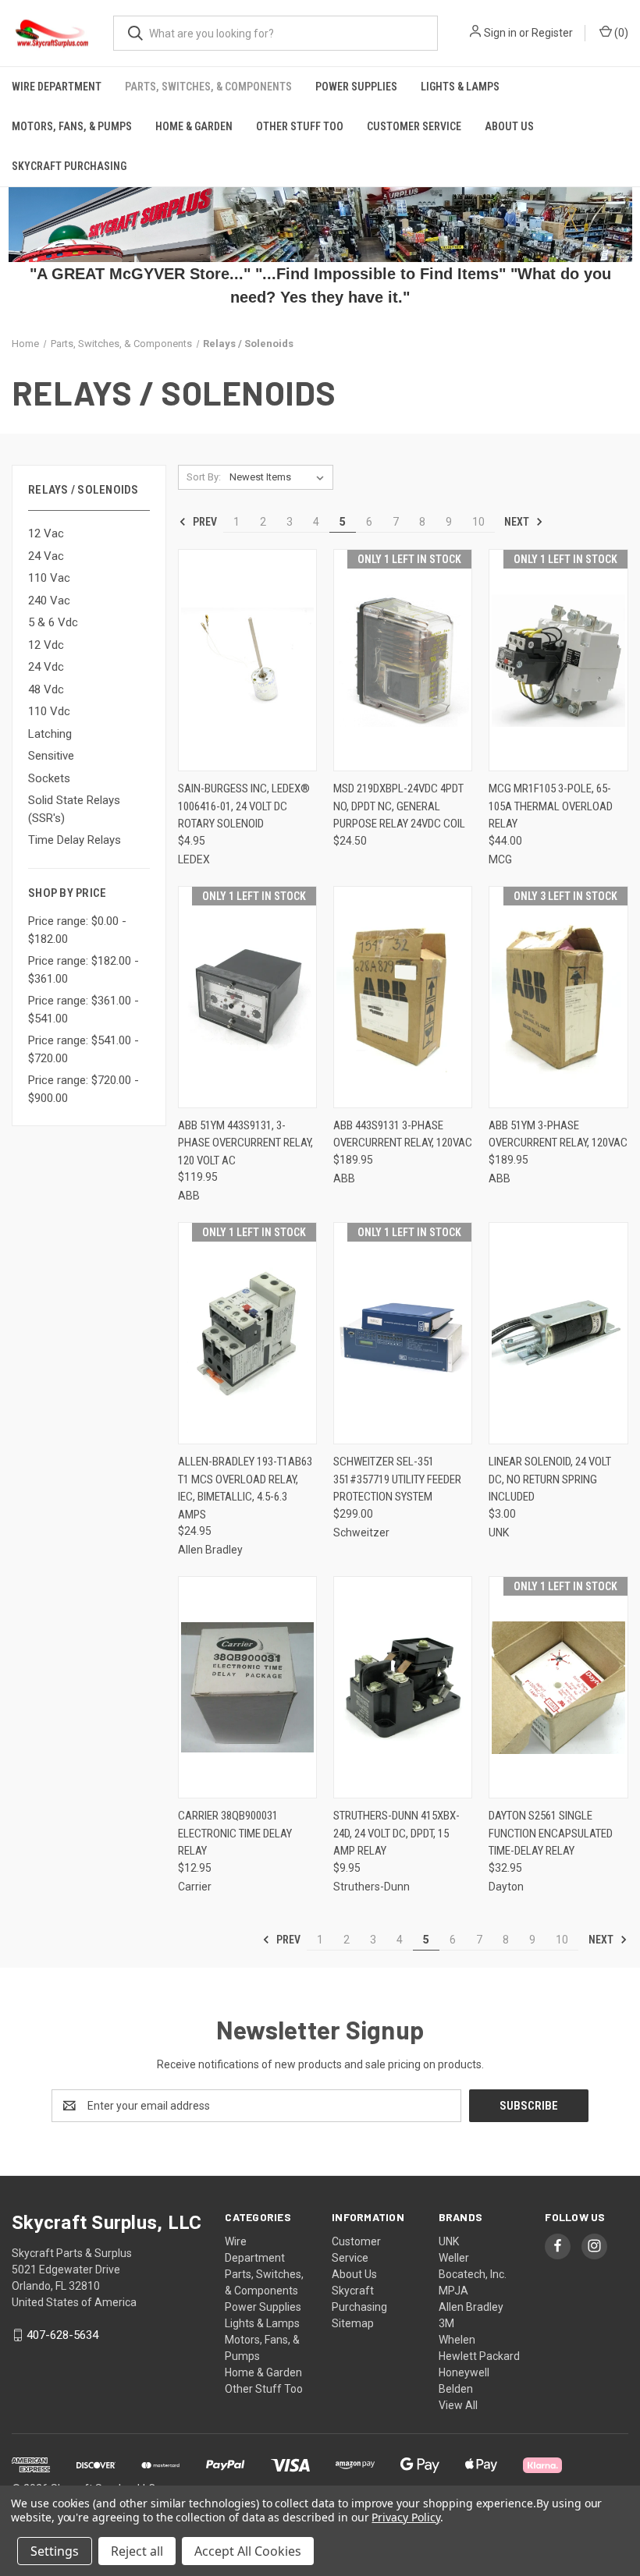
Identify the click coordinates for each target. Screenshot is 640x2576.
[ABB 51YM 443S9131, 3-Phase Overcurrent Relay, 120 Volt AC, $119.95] (247, 997)
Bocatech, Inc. (473, 2274)
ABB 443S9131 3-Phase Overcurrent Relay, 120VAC (403, 1134)
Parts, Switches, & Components (208, 87)
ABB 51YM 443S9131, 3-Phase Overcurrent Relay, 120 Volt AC (245, 1143)
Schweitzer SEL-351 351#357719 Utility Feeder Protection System (397, 1479)
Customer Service (414, 126)
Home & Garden (194, 126)
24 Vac (46, 556)
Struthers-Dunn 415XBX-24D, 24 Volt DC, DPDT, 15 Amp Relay (396, 1833)
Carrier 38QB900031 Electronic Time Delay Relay (235, 1833)
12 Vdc (46, 645)
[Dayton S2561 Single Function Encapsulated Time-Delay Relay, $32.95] (558, 1687)
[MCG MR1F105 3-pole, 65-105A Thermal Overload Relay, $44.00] (558, 660)
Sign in (500, 33)
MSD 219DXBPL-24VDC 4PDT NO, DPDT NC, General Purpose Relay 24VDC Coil (399, 806)
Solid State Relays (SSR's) (74, 809)
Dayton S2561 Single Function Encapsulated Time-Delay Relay (551, 1833)
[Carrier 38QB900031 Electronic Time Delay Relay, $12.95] (247, 1687)
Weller (454, 2258)
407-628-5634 (62, 2335)
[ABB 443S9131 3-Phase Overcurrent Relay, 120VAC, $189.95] (403, 997)
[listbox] (280, 477)
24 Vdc (46, 667)
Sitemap (353, 2323)
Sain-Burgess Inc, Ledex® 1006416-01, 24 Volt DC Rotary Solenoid (244, 806)
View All (458, 2405)
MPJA (453, 2291)
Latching (50, 734)
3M (446, 2323)
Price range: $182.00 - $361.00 (84, 970)
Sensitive (51, 756)
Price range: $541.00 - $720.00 (84, 1049)
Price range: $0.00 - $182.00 (77, 930)
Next (518, 521)
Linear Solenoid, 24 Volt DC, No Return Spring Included (550, 1479)
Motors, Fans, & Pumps (72, 126)
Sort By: (204, 477)
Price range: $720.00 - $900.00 (84, 1089)
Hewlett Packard (479, 2356)
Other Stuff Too (300, 126)
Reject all (137, 2551)
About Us (509, 126)
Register (552, 33)
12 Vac (46, 533)
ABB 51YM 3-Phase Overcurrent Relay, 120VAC (558, 1134)
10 (478, 522)
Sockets (49, 778)
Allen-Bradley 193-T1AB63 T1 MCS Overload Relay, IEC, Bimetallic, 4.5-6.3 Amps (245, 1488)
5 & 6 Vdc (53, 622)
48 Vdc (46, 689)
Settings (55, 2551)
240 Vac (49, 601)
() (620, 33)
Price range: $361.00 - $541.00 (84, 1010)
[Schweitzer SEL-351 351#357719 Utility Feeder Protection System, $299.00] (403, 1333)
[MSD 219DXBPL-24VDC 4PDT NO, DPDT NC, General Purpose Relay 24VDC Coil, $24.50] (403, 660)
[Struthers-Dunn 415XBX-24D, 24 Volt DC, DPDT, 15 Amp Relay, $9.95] (403, 1687)
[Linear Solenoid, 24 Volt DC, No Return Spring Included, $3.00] (558, 1333)
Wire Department (57, 87)
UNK (449, 2241)
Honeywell (464, 2372)
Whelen (457, 2340)
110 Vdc (49, 711)
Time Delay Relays (75, 840)
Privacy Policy (405, 2517)
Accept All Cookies (248, 2551)
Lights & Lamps (460, 87)
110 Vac (49, 578)
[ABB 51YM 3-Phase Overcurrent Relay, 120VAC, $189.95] (558, 997)
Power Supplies (356, 87)
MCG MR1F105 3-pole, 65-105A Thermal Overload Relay (551, 806)
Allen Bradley (471, 2307)
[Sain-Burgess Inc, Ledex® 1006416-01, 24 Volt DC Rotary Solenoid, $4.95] (247, 660)
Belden (456, 2389)
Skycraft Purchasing (69, 166)
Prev (204, 521)
